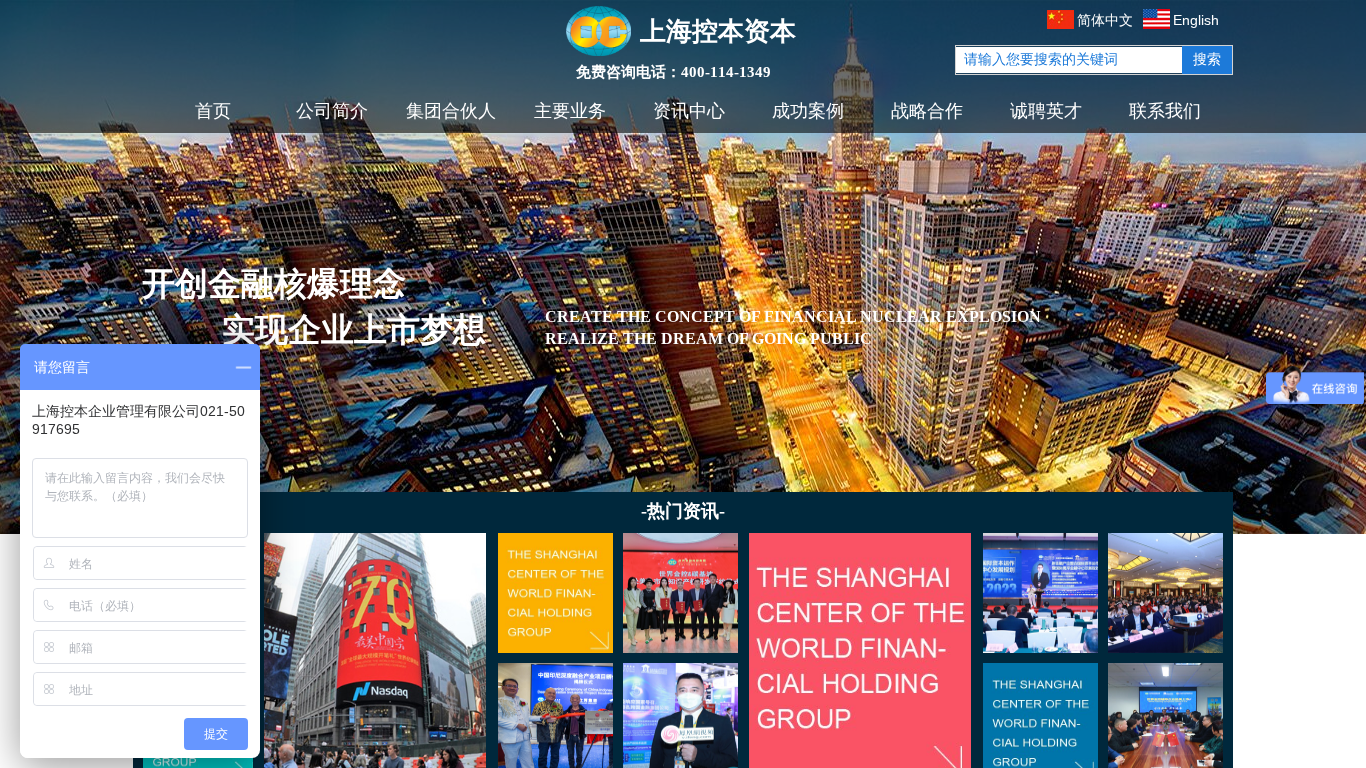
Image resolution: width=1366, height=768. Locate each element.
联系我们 (1165, 111)
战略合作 (927, 111)
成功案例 (808, 111)
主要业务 (570, 111)
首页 (213, 111)
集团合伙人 (451, 111)
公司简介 (332, 111)
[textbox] (1069, 60)
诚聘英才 (1046, 111)
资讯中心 (689, 111)
